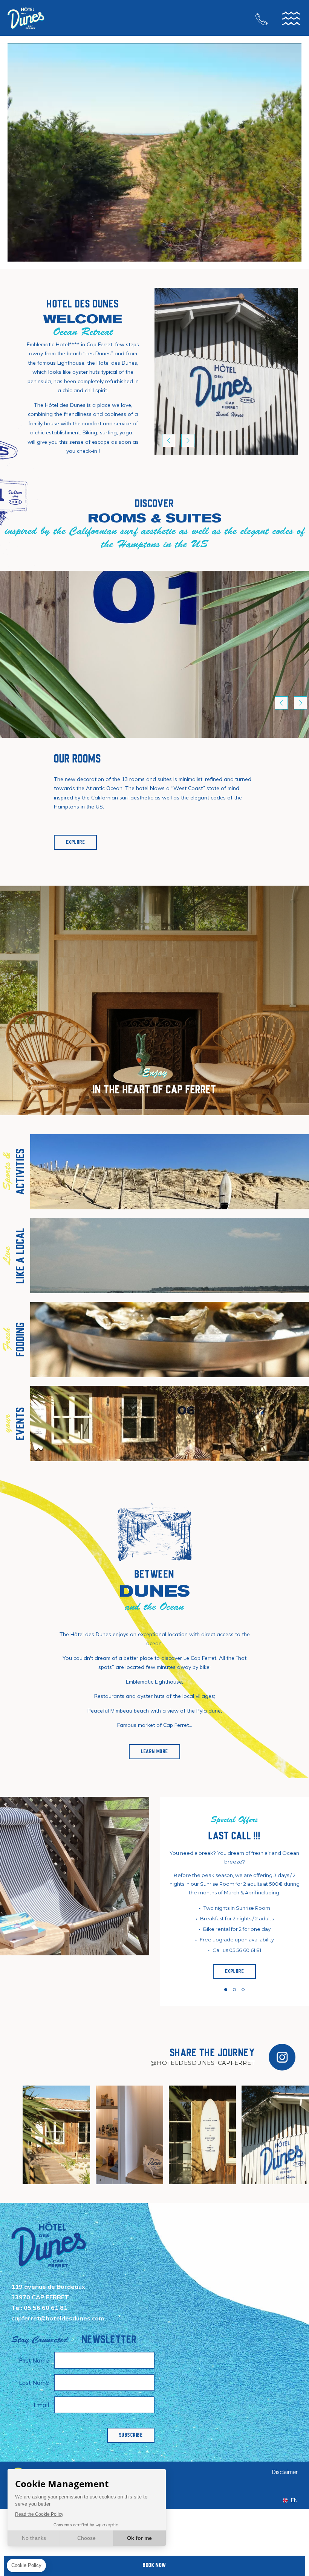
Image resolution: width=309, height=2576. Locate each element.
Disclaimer (285, 2472)
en (294, 2500)
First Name (34, 2360)
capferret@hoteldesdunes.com (58, 2318)
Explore (75, 843)
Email (41, 2405)
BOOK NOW (154, 2566)
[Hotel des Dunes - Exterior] (154, 654)
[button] (169, 441)
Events (154, 1423)
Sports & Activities (154, 1172)
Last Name (34, 2383)
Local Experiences (154, 1256)
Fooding (154, 1340)
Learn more (154, 1752)
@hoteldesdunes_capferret (166, 2057)
